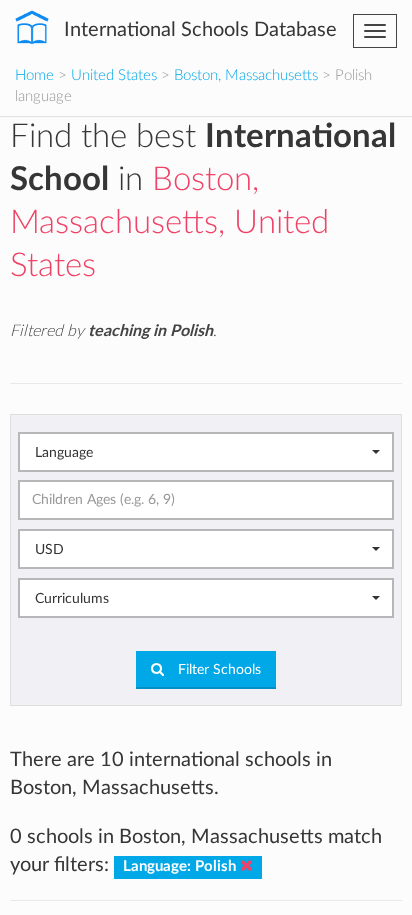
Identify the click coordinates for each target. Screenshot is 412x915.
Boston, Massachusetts (246, 75)
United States (114, 75)
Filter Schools (217, 670)
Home (34, 75)
